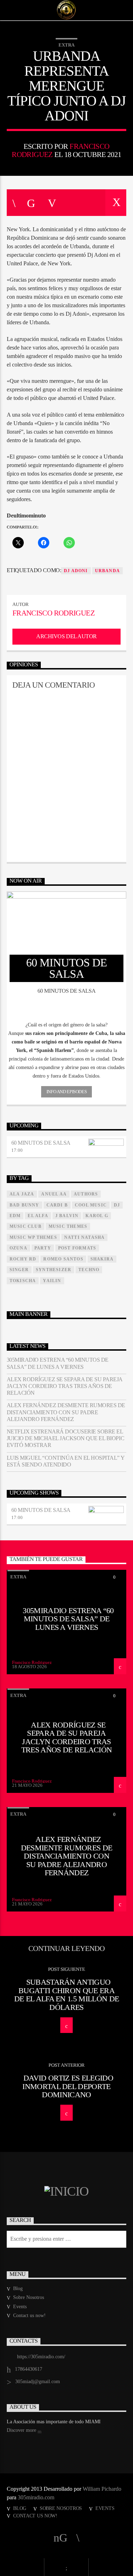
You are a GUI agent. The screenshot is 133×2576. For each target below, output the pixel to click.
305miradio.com (36, 2497)
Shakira (102, 1259)
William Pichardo (102, 2489)
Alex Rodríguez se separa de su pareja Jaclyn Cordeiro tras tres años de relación (65, 1386)
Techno (89, 1270)
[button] (67, 1025)
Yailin (52, 1281)
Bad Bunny (24, 1205)
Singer (19, 1270)
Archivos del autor (66, 636)
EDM (15, 1216)
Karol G (97, 1216)
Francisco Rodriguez (54, 613)
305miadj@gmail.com (38, 2382)
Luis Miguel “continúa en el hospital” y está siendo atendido (65, 1461)
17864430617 (29, 2369)
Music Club (26, 1226)
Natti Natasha (85, 1237)
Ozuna (18, 1248)
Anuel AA (54, 1194)
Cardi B (57, 1205)
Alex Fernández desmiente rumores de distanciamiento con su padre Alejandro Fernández (66, 1412)
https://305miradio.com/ (41, 2357)
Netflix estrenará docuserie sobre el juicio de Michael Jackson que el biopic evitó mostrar (65, 1438)
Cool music (91, 1205)
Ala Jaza (22, 1194)
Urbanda (107, 571)
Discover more (22, 2430)
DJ (117, 1205)
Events (20, 2307)
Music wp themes (33, 1237)
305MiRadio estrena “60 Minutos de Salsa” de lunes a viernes (58, 1363)
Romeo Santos (63, 1259)
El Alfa (38, 1216)
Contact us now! (29, 2315)
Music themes (68, 1226)
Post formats (77, 1248)
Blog (18, 2288)
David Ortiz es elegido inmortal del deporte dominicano (68, 2086)
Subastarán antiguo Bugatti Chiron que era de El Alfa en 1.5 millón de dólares (67, 1995)
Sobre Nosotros (29, 2297)
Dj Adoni (76, 571)
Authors (86, 1194)
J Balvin (67, 1216)
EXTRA (66, 45)
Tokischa (23, 1281)
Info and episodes (66, 1092)
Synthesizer (54, 1270)
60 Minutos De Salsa (41, 1143)
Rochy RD (23, 1259)
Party (43, 1248)
